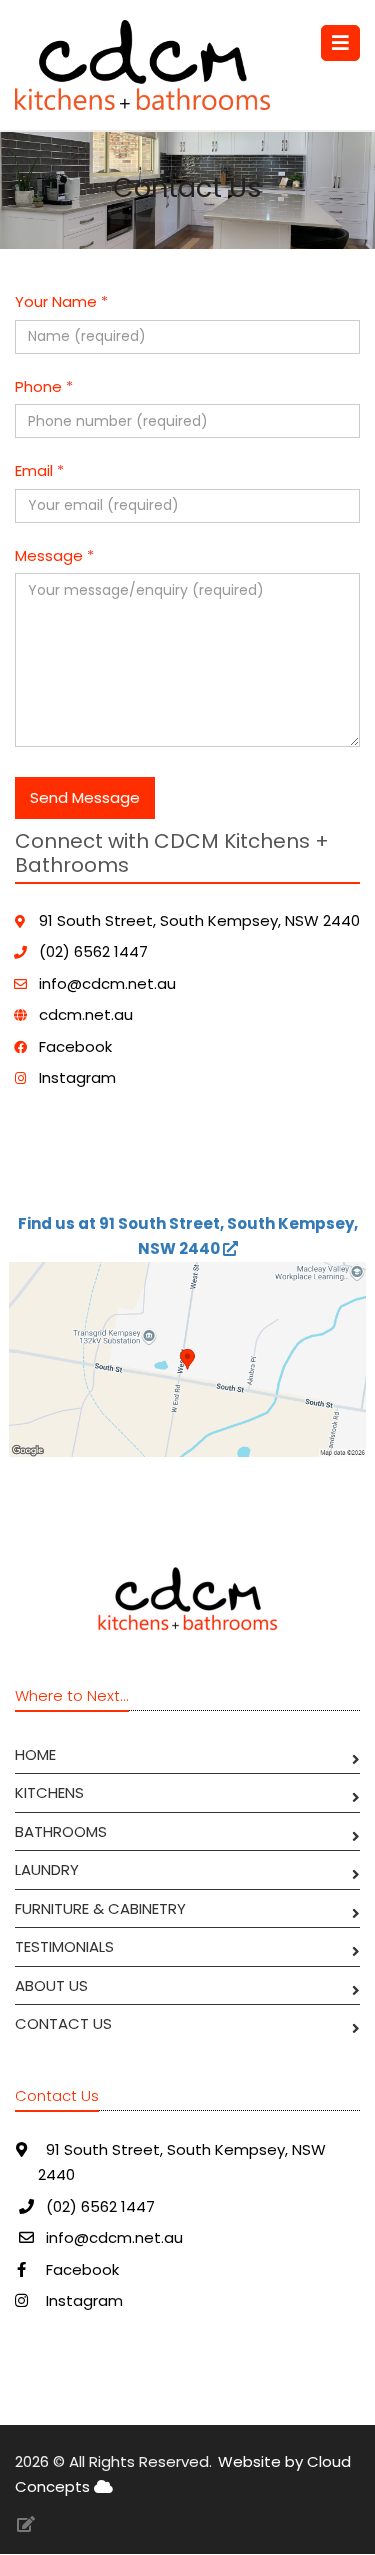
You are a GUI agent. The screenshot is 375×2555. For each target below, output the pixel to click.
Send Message (85, 797)
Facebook (75, 1046)
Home (35, 1754)
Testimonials (64, 1946)
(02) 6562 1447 (93, 951)
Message (54, 555)
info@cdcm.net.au (107, 983)
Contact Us (63, 2023)
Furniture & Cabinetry (100, 1908)
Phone (44, 386)
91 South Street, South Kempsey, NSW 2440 (199, 920)
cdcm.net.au (86, 1014)
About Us (51, 1985)
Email (39, 470)
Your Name (61, 301)
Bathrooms (61, 1831)
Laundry (47, 1869)
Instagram (77, 1077)
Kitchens (49, 1792)
